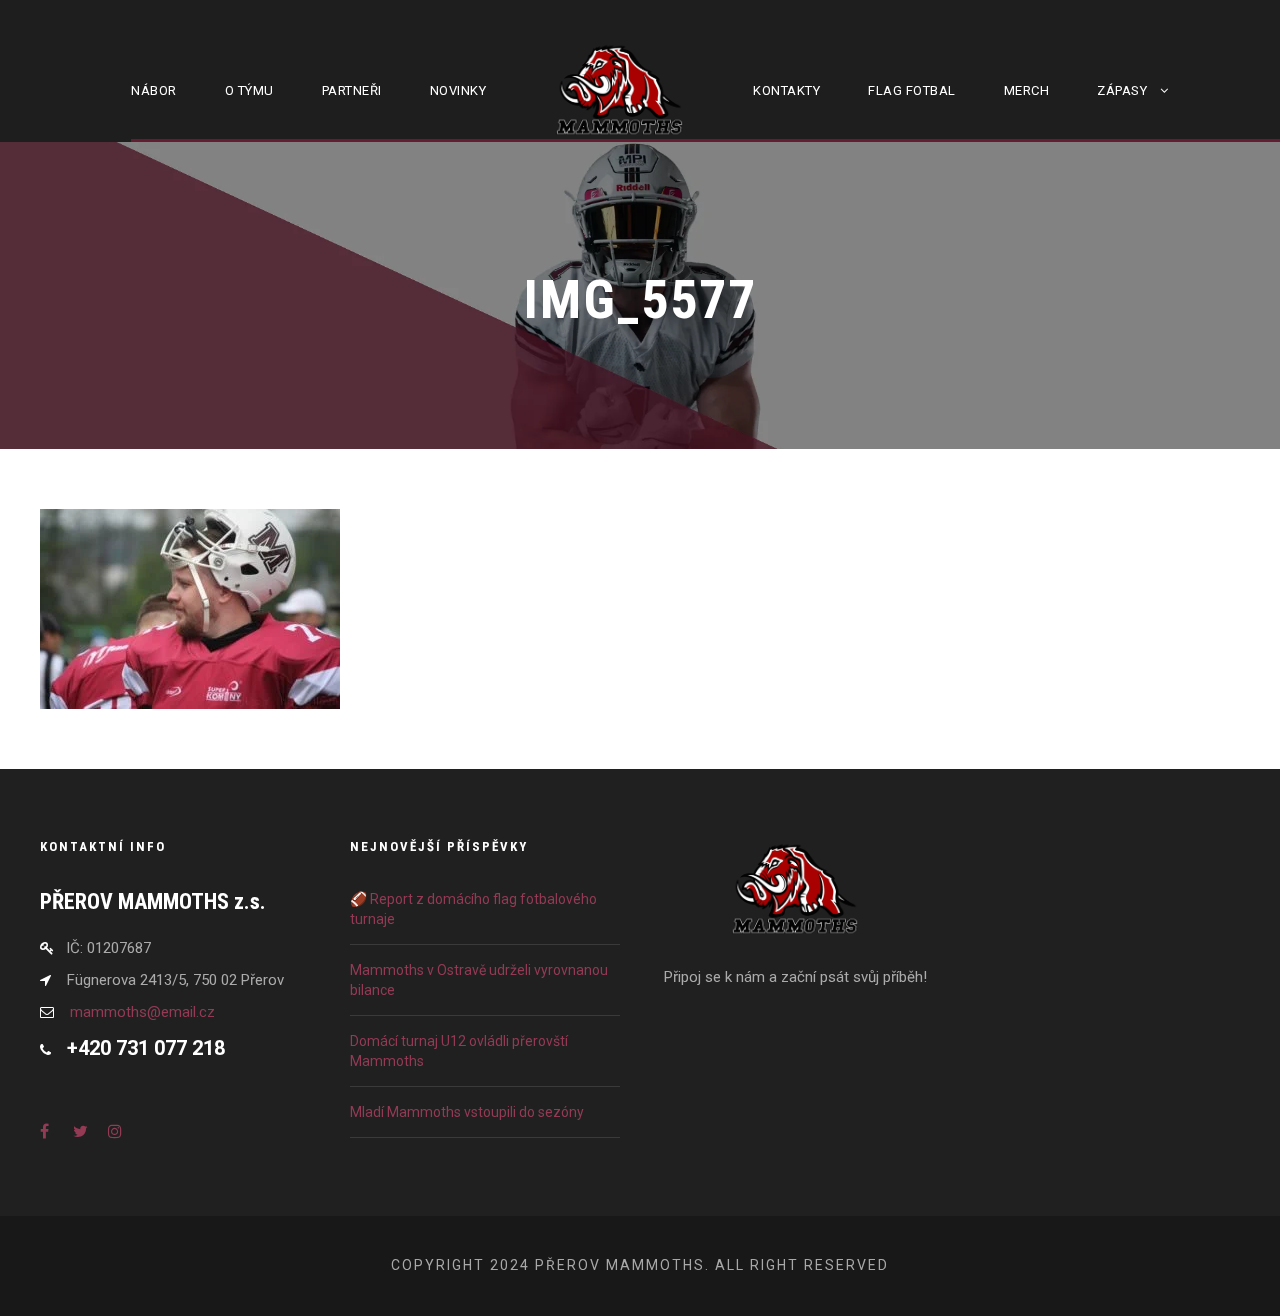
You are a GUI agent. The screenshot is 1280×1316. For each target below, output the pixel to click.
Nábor (154, 90)
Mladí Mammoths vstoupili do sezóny (467, 1112)
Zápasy (1122, 90)
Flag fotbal (912, 90)
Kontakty (786, 90)
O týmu (249, 90)
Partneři (352, 90)
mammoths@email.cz (142, 1012)
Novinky (458, 90)
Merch (1027, 90)
